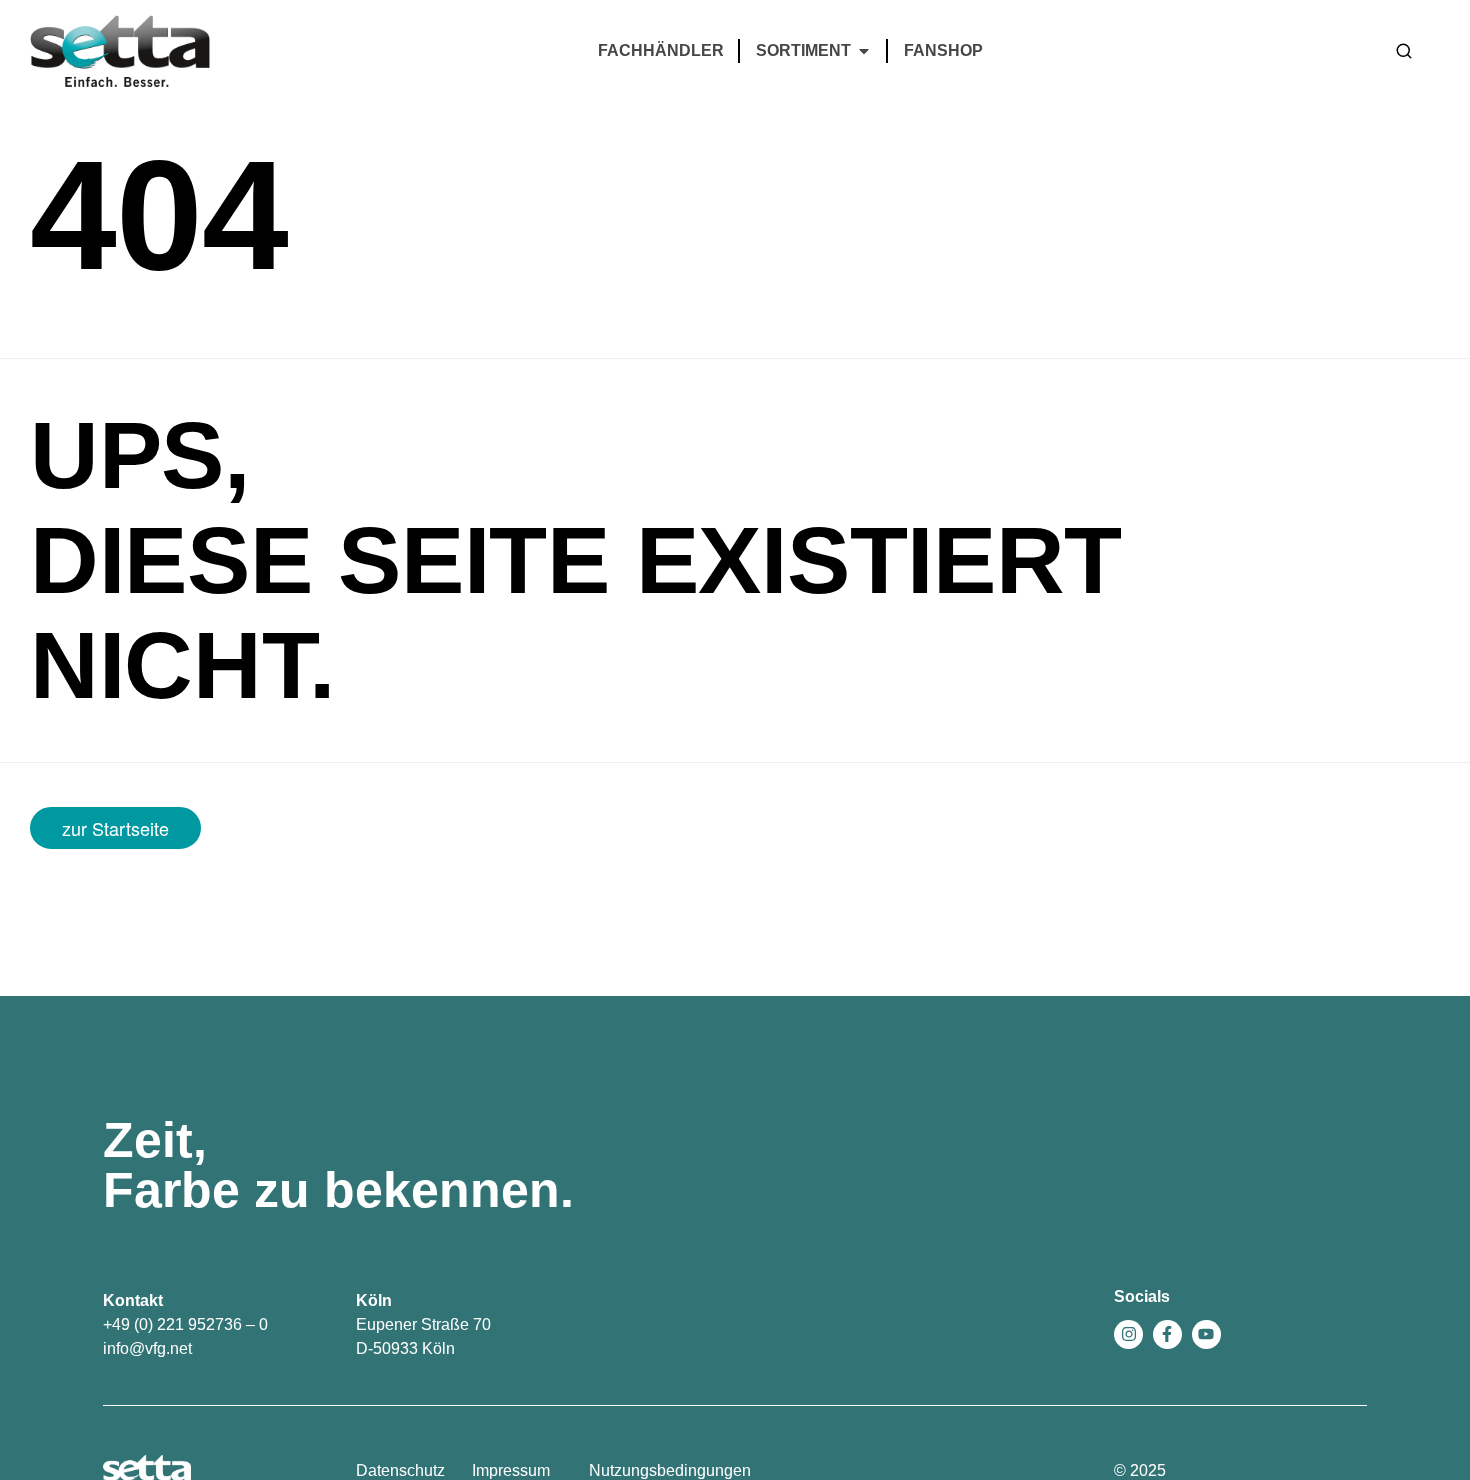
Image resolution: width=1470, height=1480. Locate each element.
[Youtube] (1206, 1334)
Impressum (511, 1470)
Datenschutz (400, 1470)
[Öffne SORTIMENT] (864, 51)
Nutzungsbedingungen (670, 1470)
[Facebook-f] (1167, 1334)
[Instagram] (1128, 1334)
